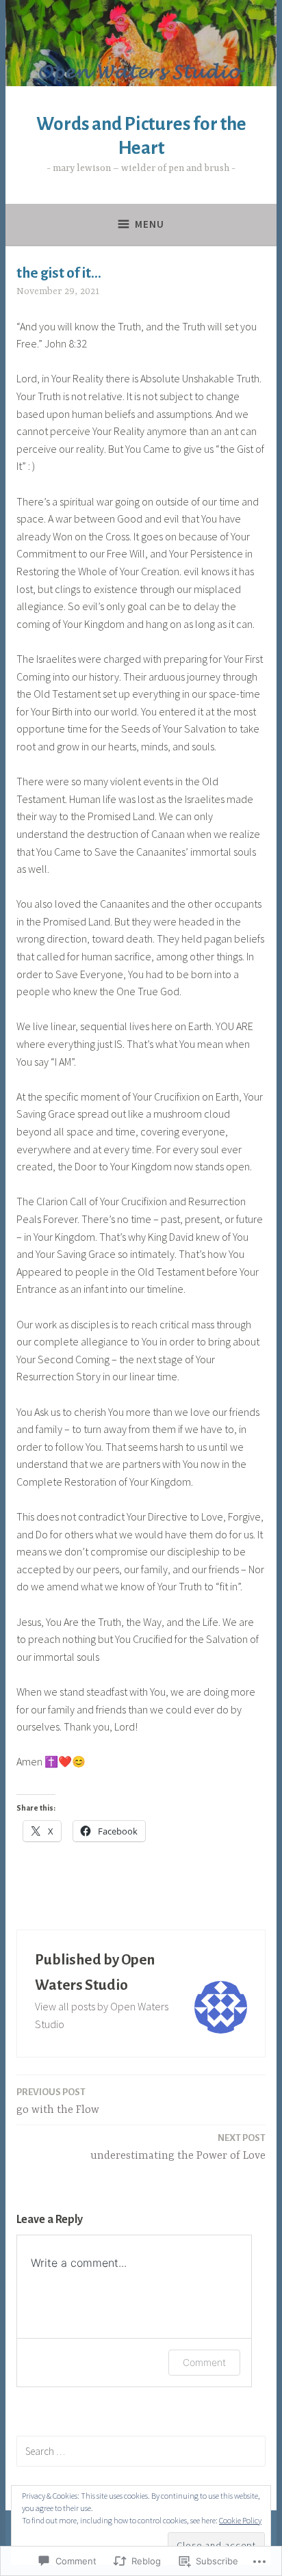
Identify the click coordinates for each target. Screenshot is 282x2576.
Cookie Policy (240, 2520)
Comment (204, 2362)
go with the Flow (58, 2102)
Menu (150, 224)
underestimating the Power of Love (178, 2147)
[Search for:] (141, 2451)
